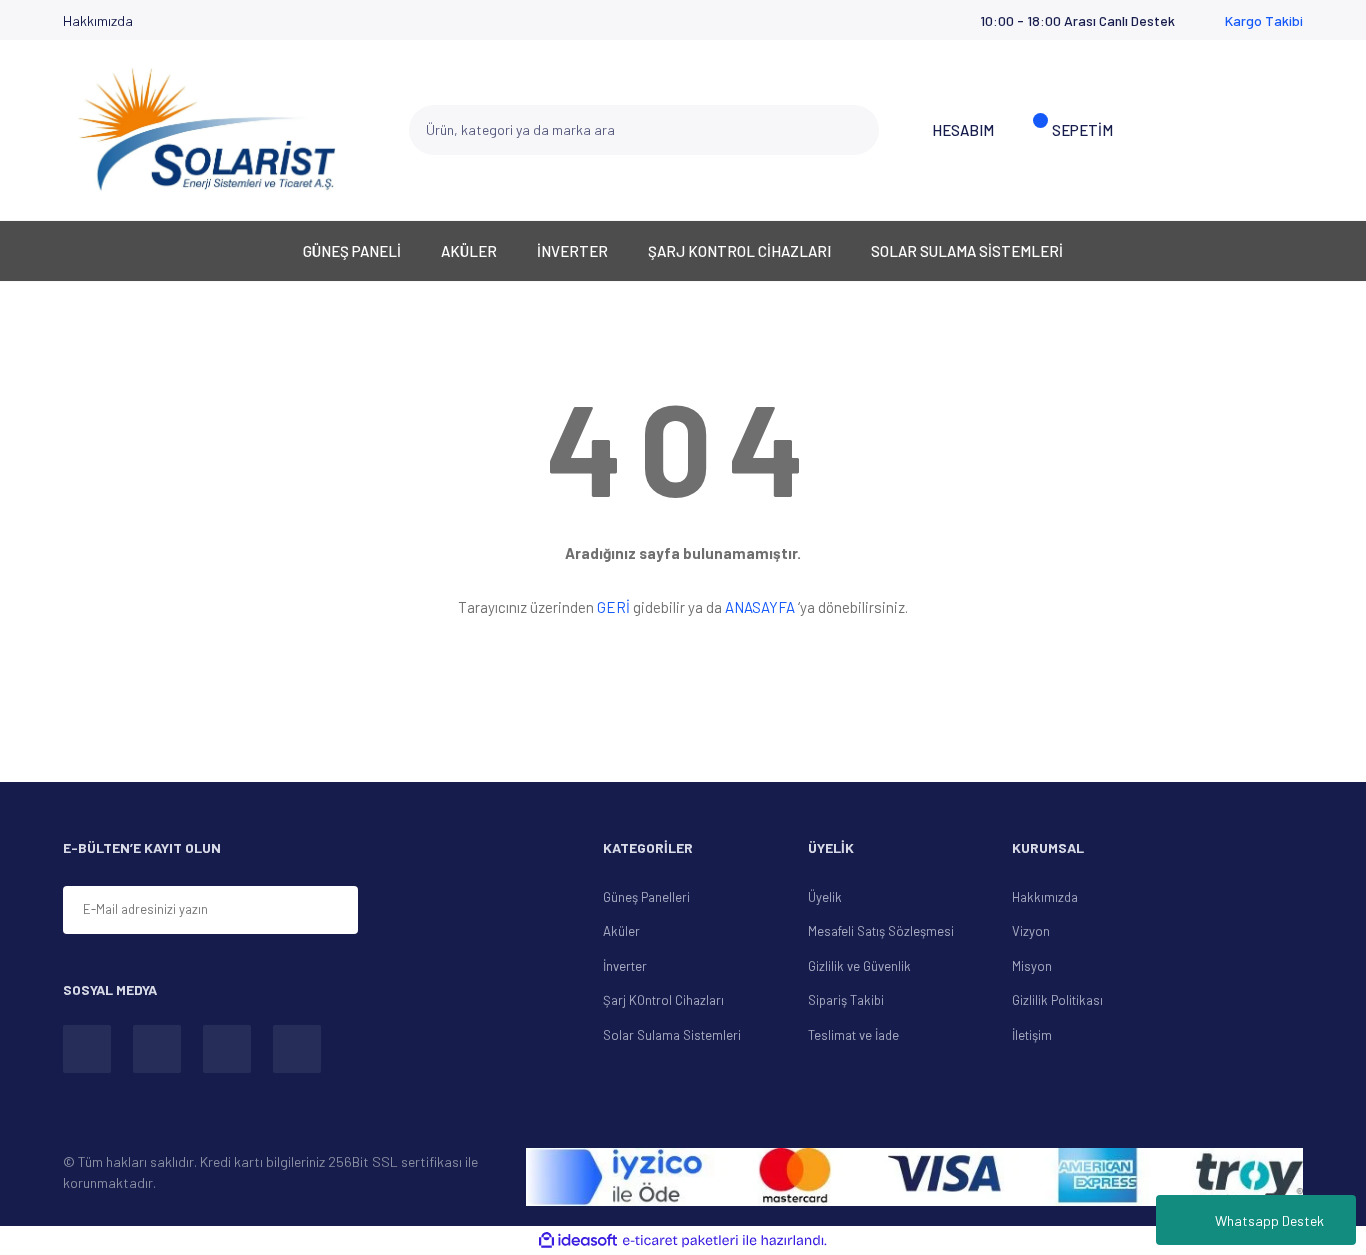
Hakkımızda (98, 20)
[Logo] (207, 130)
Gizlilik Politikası (1057, 1000)
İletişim (1032, 1035)
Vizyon (1031, 931)
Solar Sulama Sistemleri (672, 1035)
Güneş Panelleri (646, 897)
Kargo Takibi (1264, 20)
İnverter (625, 966)
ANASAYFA (760, 607)
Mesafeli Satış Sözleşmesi (881, 931)
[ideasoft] (578, 1240)
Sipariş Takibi (846, 1000)
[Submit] (432, 911)
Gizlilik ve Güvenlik (859, 966)
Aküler (621, 931)
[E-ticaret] (680, 1241)
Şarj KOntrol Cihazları (663, 1000)
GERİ (613, 607)
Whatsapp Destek (1269, 1220)
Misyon (1032, 966)
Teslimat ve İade (853, 1035)
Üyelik (825, 897)
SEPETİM (1082, 130)
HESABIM (963, 130)
